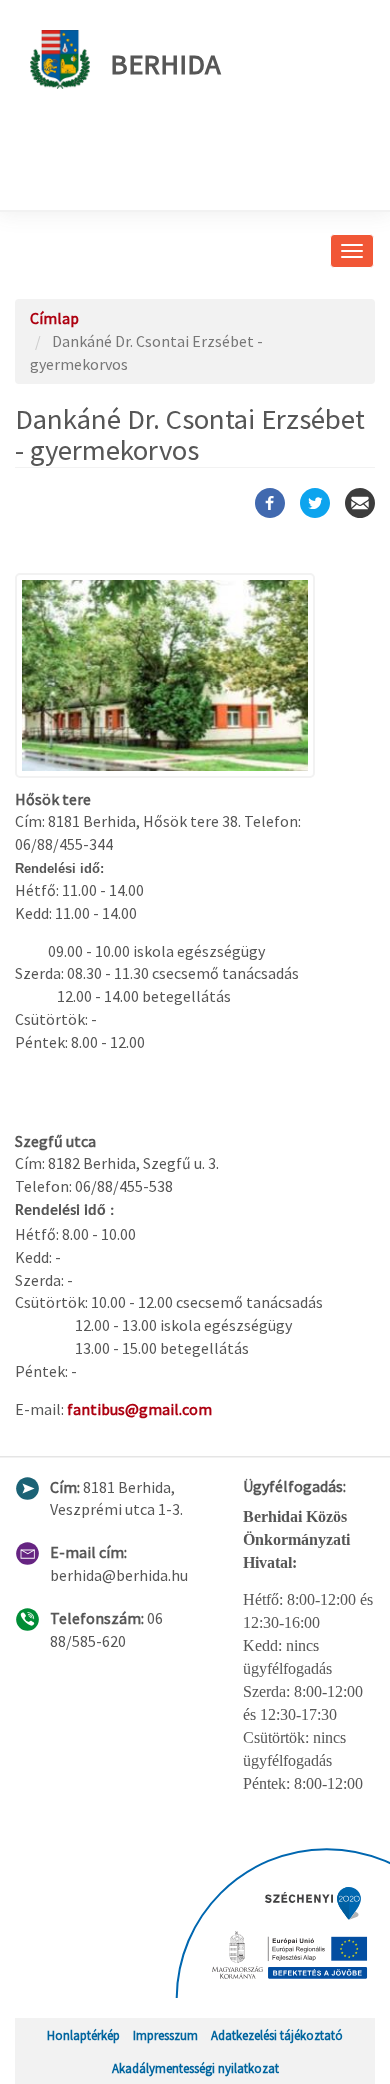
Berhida (165, 64)
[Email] (360, 503)
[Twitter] (315, 503)
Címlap (54, 318)
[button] (195, 675)
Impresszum (165, 2035)
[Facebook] (270, 503)
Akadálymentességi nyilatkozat (195, 2068)
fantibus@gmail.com (139, 1409)
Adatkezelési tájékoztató (277, 2035)
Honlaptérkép (83, 2035)
